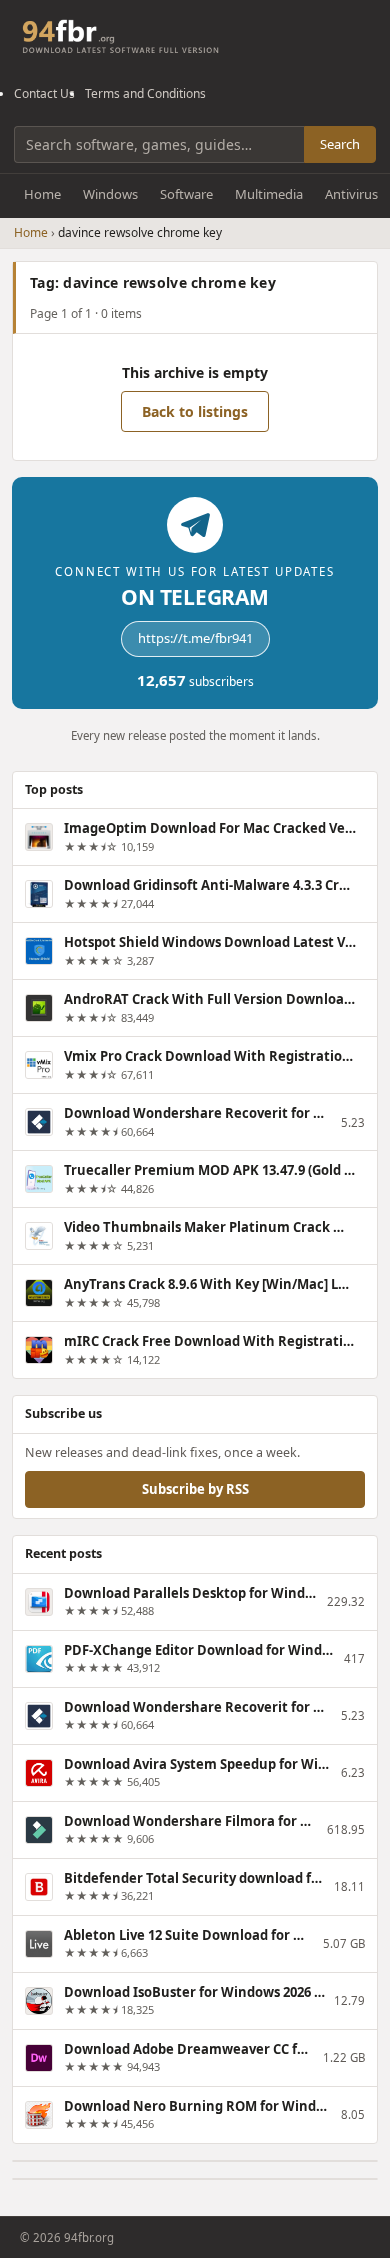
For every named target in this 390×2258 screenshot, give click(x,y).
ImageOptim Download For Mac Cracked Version (210, 828)
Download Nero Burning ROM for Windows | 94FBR (198, 2106)
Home (42, 194)
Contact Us (44, 93)
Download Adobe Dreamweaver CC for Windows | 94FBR (189, 2049)
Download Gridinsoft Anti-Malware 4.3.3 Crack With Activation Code (210, 885)
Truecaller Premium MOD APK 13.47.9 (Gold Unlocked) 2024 (210, 1170)
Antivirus (351, 194)
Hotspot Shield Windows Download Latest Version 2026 (210, 942)
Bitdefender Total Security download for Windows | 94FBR (194, 1878)
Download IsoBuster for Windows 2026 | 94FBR (194, 1992)
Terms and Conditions (145, 93)
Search (340, 144)
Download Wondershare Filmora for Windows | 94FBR (191, 1821)
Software (186, 194)
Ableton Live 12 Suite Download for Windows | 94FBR (189, 1935)
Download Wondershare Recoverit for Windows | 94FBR (198, 1113)
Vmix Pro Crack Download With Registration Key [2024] (210, 1056)
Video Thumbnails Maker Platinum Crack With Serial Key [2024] (210, 1227)
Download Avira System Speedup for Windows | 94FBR (198, 1764)
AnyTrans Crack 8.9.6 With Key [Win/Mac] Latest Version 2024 (210, 1284)
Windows (110, 194)
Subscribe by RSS (195, 1489)
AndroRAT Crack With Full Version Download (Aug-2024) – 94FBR (210, 999)
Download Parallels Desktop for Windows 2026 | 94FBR (191, 1593)
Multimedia (269, 194)
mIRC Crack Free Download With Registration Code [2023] (210, 1341)
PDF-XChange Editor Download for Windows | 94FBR (199, 1650)
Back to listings (195, 411)
